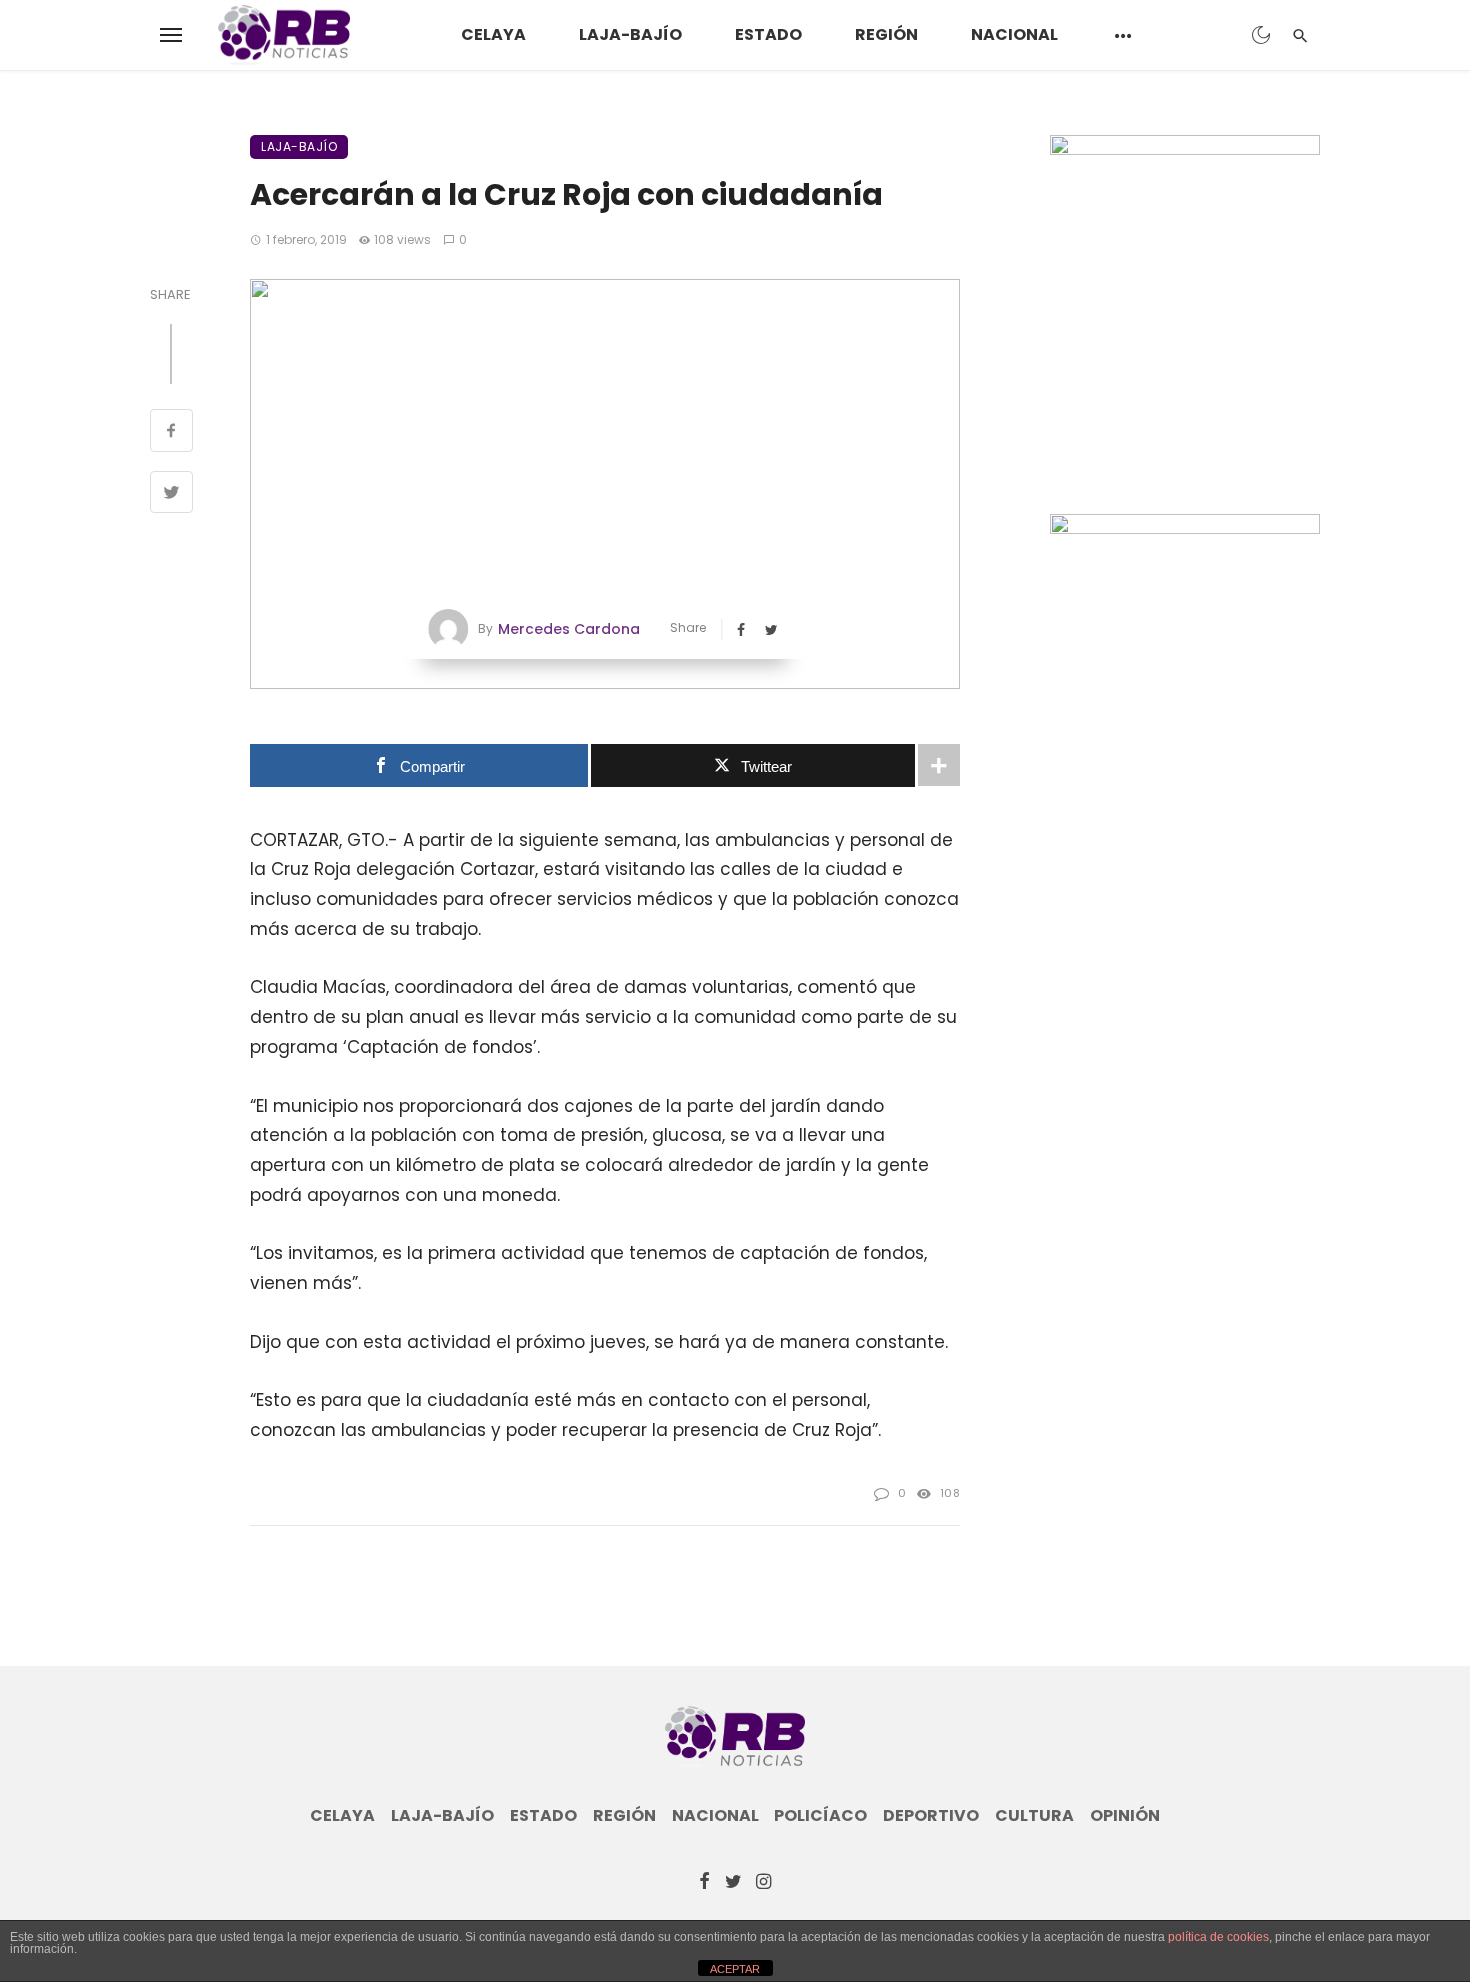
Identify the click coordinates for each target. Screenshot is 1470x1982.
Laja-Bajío (630, 34)
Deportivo (931, 1816)
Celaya (493, 34)
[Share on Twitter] (171, 495)
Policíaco (820, 1816)
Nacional (1014, 34)
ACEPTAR (735, 1969)
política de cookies (1218, 1937)
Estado (768, 34)
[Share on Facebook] (171, 433)
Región (886, 34)
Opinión (1125, 1816)
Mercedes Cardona (569, 629)
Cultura (1034, 1816)
